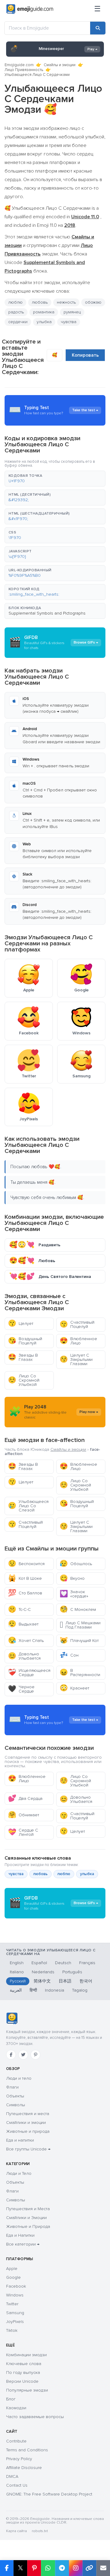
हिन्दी (33, 1990)
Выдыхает (23, 1624)
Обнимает (24, 1815)
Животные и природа (28, 2131)
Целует (21, 1324)
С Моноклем (78, 1609)
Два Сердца (25, 1798)
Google (13, 2277)
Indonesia (55, 1990)
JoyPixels (15, 2322)
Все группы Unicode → (28, 2149)
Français (87, 1963)
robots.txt (40, 2531)
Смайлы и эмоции (60, 65)
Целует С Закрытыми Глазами (76, 1359)
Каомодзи (16, 2408)
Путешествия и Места (28, 2209)
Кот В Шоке (25, 1578)
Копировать (85, 355)
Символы (16, 2105)
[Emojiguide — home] (30, 9)
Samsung (15, 2313)
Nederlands (43, 1972)
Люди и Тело (19, 2173)
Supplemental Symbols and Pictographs (47, 613)
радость (16, 312)
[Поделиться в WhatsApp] (48, 2568)
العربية (16, 1990)
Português (72, 1972)
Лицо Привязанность (24, 70)
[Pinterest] (35, 2055)
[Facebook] (11, 2055)
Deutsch (63, 1963)
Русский (18, 1981)
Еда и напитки (20, 2140)
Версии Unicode (22, 2381)
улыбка (44, 322)
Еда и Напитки (20, 2235)
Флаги (12, 2087)
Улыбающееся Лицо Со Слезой (28, 1506)
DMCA (12, 2476)
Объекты (15, 2096)
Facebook (16, 2286)
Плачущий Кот (79, 1641)
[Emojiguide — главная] (12, 2018)
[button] (55, 479)
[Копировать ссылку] (89, 2568)
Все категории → (23, 2244)
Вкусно (72, 1578)
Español (39, 1963)
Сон (69, 1655)
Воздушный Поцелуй (25, 1341)
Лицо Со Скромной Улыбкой (24, 1380)
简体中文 (42, 1981)
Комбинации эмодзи (26, 2355)
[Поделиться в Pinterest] (34, 2568)
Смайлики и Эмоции (26, 2218)
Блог (11, 2399)
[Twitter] (23, 2055)
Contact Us (17, 2485)
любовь (40, 1874)
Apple (12, 2269)
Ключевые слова (24, 2364)
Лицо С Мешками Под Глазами (80, 1625)
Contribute (16, 2441)
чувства (16, 1874)
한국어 (86, 1981)
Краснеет (74, 1688)
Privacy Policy (19, 2459)
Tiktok (12, 2330)
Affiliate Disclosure (24, 2468)
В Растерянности (80, 1673)
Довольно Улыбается (24, 1656)
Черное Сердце (21, 1689)
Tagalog (80, 1990)
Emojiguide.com (19, 65)
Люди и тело (19, 2078)
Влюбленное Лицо (78, 1341)
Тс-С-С (19, 1609)
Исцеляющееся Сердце (29, 1673)
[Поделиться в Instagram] (76, 2568)
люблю (15, 302)
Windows (15, 2295)
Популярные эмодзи (27, 2390)
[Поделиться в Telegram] (62, 2568)
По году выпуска (23, 2373)
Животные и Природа (28, 2226)
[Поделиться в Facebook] (7, 2568)
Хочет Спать (26, 1641)
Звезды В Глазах (23, 1357)
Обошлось (76, 1564)
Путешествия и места (28, 2114)
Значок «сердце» (74, 1594)
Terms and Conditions (27, 2450)
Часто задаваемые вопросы (35, 2417)
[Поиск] (98, 28)
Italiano (17, 1972)
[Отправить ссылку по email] (103, 2568)
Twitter (12, 2304)
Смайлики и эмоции (26, 2123)
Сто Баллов (25, 1593)
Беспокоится (26, 1564)
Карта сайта (16, 2531)
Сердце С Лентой (23, 1832)
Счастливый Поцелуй (77, 1324)
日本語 (65, 1981)
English (17, 1963)
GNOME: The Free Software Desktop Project (49, 2494)
